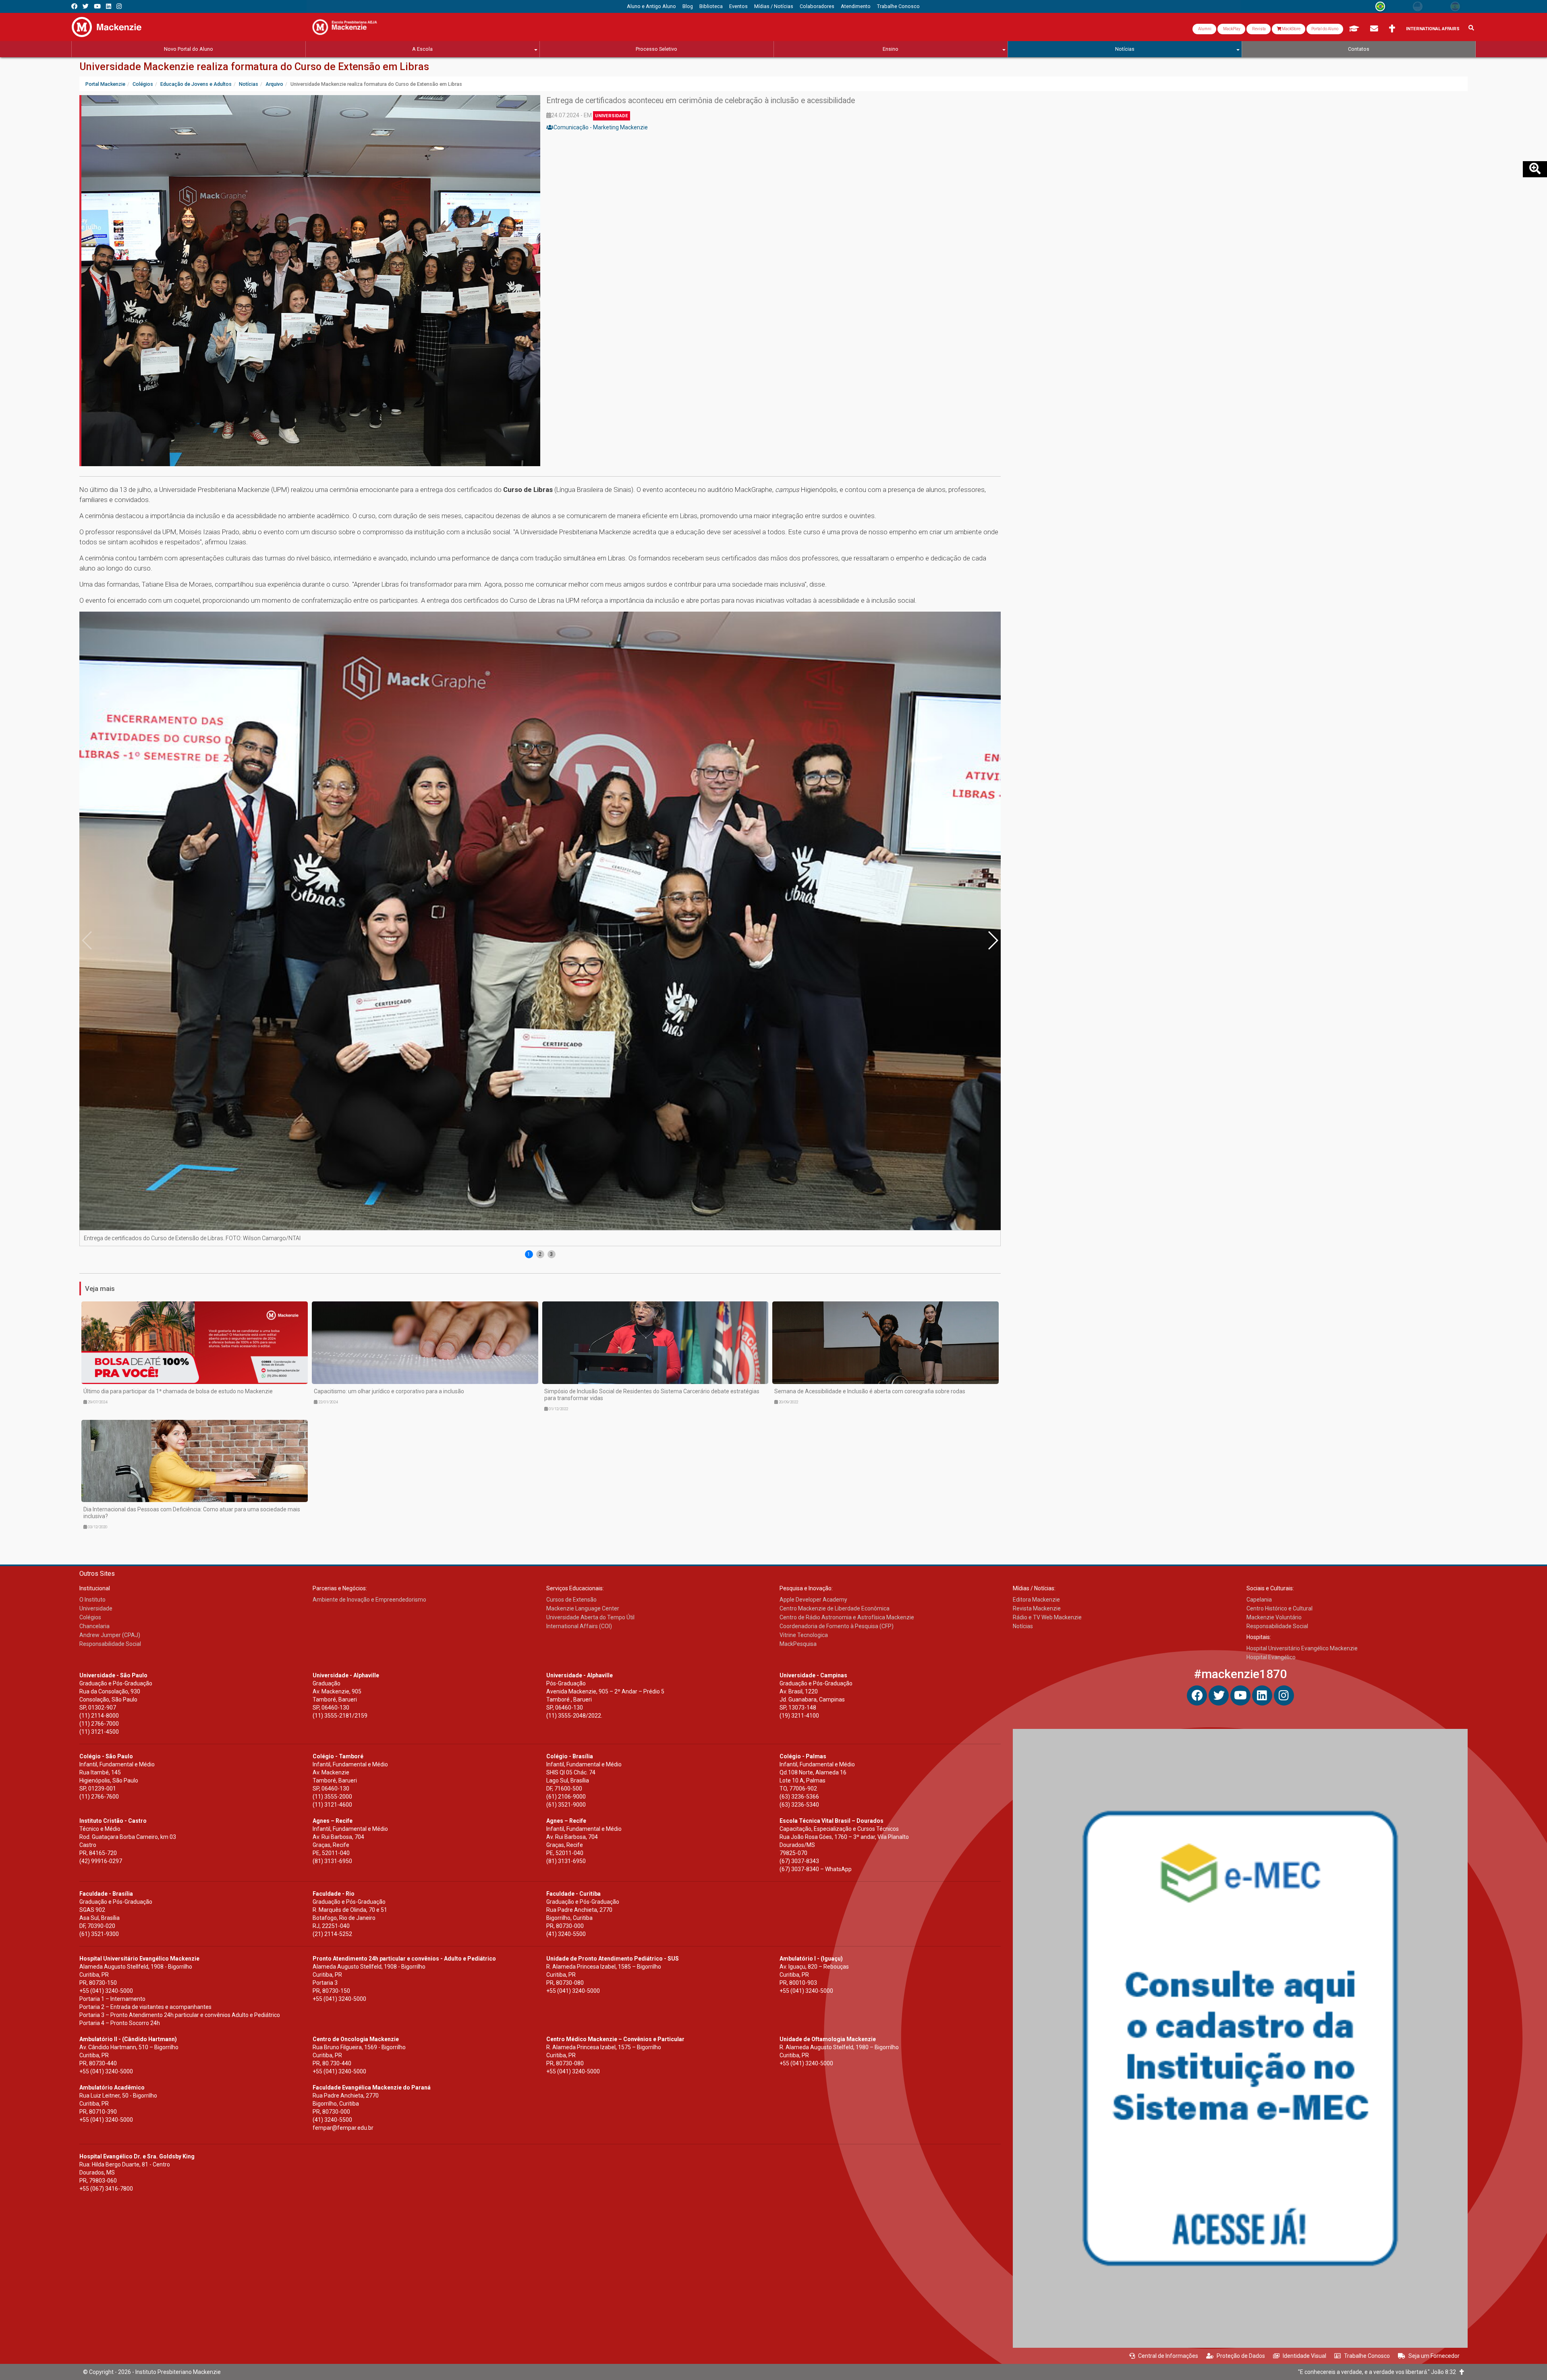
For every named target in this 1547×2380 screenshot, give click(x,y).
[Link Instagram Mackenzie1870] (119, 6)
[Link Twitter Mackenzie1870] (86, 6)
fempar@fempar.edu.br (343, 2128)
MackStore (1291, 29)
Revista (1259, 29)
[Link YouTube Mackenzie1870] (97, 6)
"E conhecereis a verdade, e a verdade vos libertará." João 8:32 (1379, 2372)
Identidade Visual (1304, 2356)
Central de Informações (1168, 2356)
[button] (993, 940)
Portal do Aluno (1325, 29)
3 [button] (551, 1254)
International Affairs (1433, 29)
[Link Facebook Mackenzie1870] (74, 6)
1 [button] (529, 1254)
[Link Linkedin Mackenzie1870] (109, 6)
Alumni (1204, 29)
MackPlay (1231, 29)
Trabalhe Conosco (1367, 2356)
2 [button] (540, 1254)
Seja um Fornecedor (1434, 2356)
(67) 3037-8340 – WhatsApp (816, 1869)
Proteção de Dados (1241, 2356)
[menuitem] (651, 6)
